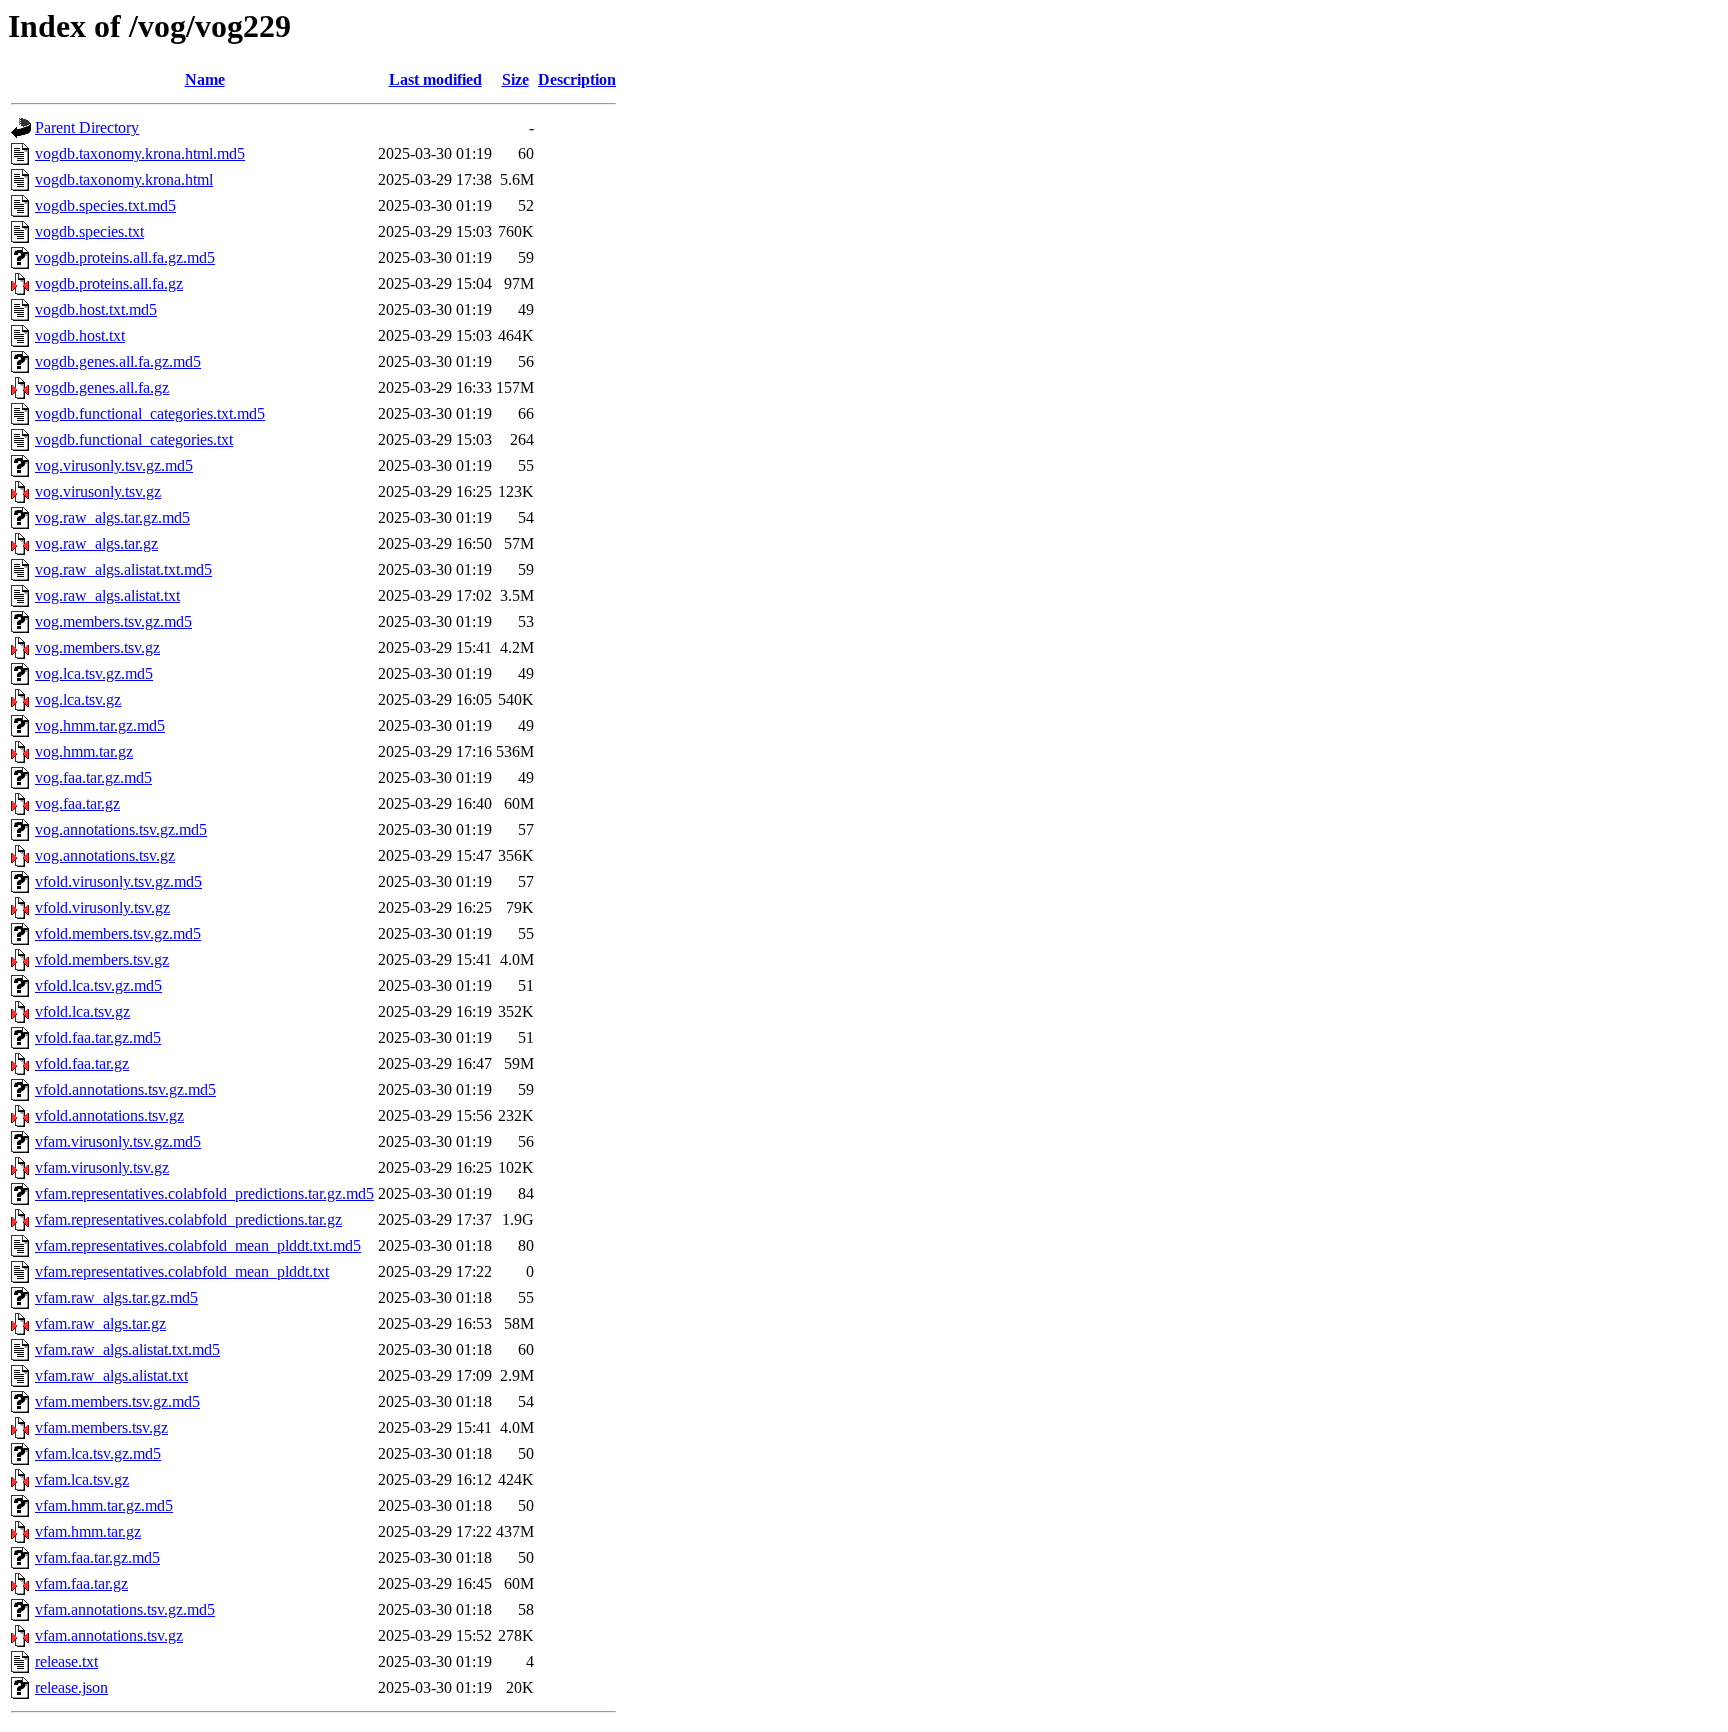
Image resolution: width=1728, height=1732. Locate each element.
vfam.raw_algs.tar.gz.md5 (116, 1297)
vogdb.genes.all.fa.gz (102, 387)
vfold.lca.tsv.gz (82, 1011)
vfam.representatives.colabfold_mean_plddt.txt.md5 (198, 1245)
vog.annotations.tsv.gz (105, 855)
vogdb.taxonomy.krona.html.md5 (140, 153)
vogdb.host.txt (80, 335)
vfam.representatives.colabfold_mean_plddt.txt (182, 1271)
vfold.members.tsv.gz (102, 959)
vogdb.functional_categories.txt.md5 (150, 413)
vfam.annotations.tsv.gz (109, 1635)
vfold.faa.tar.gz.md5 (98, 1037)
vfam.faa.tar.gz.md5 (97, 1557)
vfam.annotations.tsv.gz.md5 (125, 1609)
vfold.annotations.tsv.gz (109, 1115)
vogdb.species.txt (89, 231)
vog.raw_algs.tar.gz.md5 (112, 517)
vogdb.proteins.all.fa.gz (109, 283)
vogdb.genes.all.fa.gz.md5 (118, 361)
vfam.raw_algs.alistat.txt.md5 (127, 1349)
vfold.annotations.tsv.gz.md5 (125, 1089)
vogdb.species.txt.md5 (105, 205)
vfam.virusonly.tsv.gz (102, 1167)
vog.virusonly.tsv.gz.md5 (114, 465)
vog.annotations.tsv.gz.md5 (121, 829)
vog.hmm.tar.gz (84, 751)
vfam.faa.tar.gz (81, 1583)
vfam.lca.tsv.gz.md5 (98, 1453)
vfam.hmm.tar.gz (88, 1531)
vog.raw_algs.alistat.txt (107, 595)
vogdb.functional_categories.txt (134, 439)
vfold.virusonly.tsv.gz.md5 (118, 881)
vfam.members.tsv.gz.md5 (117, 1401)
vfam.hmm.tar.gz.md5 (104, 1505)
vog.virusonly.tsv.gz (98, 491)
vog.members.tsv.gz (97, 647)
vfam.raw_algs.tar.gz (100, 1323)
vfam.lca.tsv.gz (82, 1479)
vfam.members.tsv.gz (101, 1427)
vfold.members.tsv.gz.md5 (118, 933)
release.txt (66, 1661)
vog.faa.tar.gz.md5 (93, 777)
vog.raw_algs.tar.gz (96, 543)
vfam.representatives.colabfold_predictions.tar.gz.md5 (204, 1193)
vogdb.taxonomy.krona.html (124, 179)
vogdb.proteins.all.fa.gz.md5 (125, 257)
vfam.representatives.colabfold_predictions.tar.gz (188, 1219)
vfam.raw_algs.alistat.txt (111, 1375)
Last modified (435, 79)
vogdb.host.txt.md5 (96, 309)
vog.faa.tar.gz (77, 803)
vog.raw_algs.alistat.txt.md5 (123, 569)
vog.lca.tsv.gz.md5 (94, 673)
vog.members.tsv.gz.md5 (113, 621)
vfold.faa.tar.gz (82, 1063)
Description (577, 79)
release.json (71, 1687)
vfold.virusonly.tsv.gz (102, 907)
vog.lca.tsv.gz (78, 699)
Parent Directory (87, 127)
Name (205, 79)
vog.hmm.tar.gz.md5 (100, 725)
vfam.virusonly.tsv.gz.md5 (118, 1141)
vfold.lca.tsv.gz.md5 (98, 985)
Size (515, 79)
